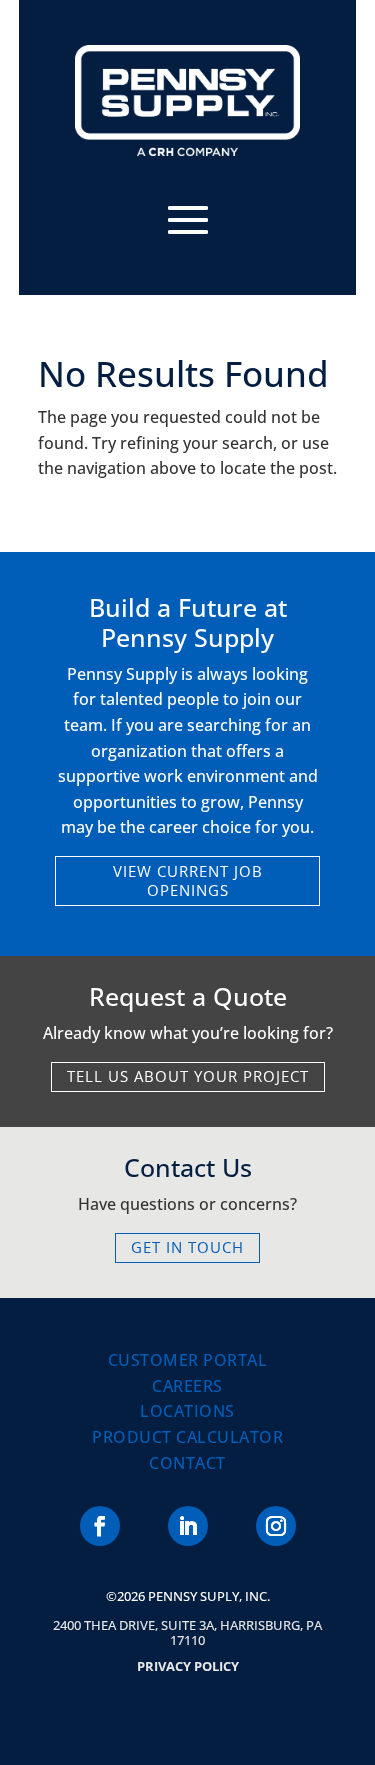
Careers (187, 1386)
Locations (187, 1411)
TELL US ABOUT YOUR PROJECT (188, 1076)
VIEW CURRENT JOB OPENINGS (188, 881)
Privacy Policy (188, 1666)
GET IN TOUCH (187, 1247)
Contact (187, 1463)
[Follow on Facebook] (100, 1526)
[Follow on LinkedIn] (188, 1526)
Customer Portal (188, 1360)
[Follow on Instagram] (276, 1526)
